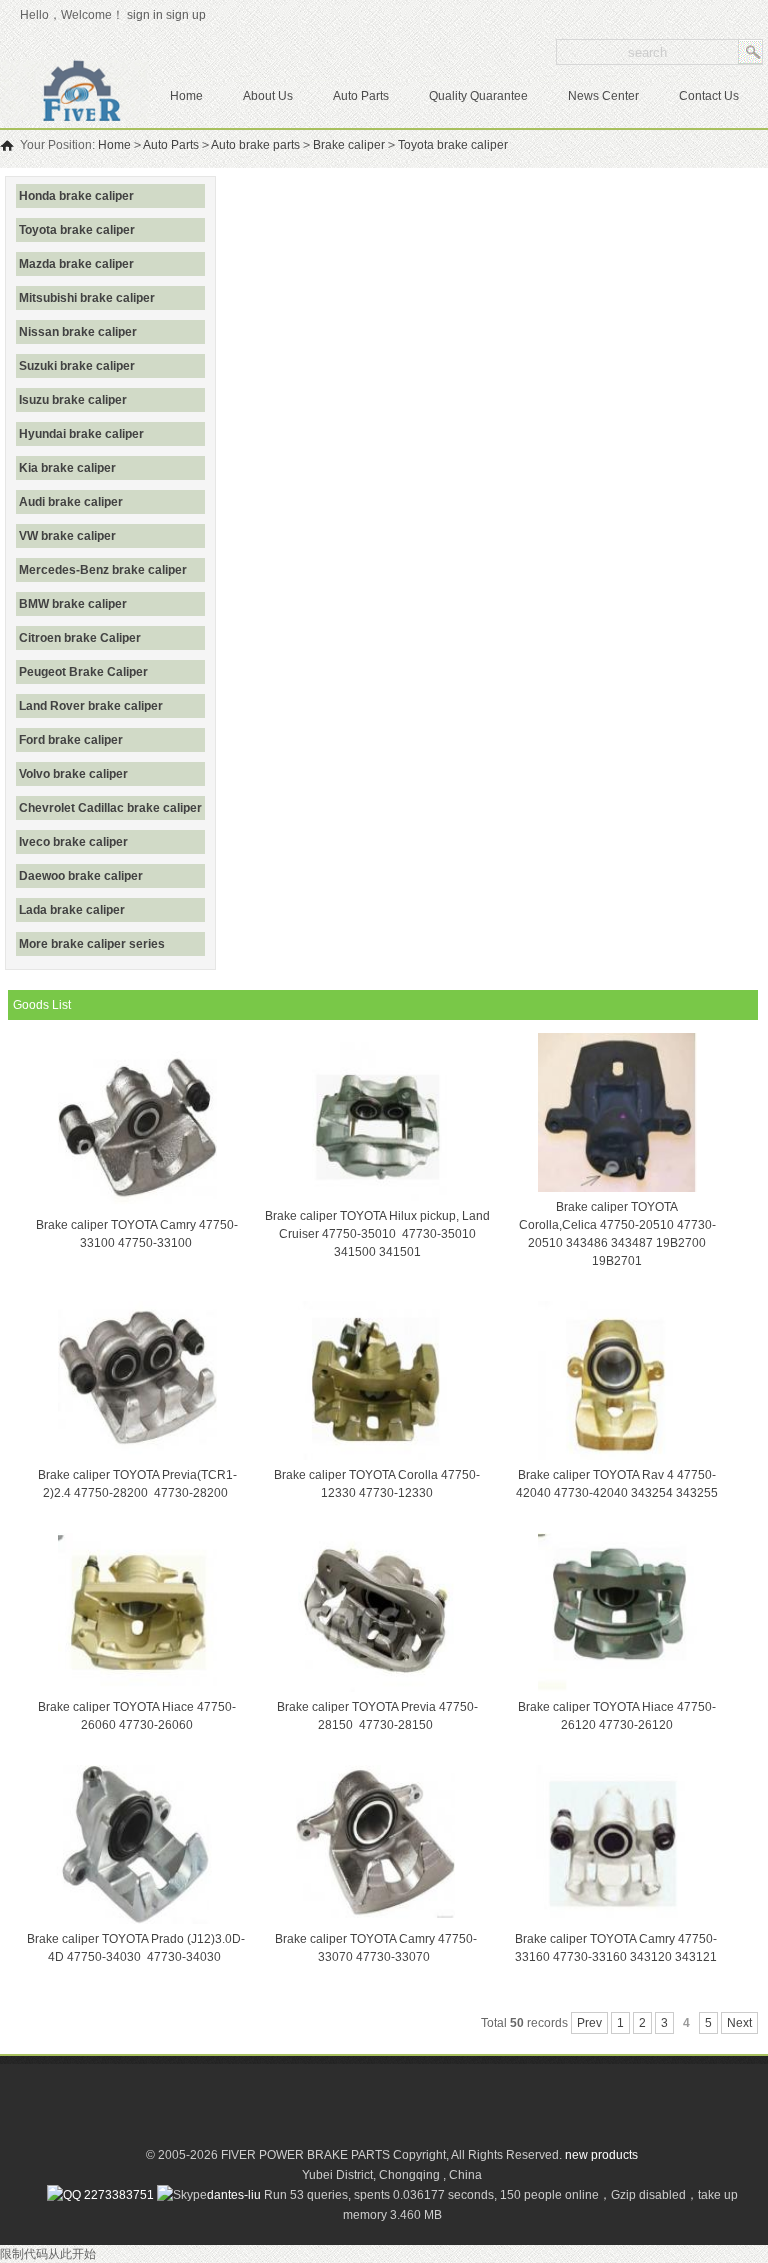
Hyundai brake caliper (81, 434)
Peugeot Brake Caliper (83, 672)
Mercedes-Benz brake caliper (103, 570)
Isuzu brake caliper (73, 400)
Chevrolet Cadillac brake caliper (110, 808)
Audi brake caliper (71, 502)
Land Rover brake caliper (91, 706)
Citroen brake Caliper (80, 638)
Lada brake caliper (72, 910)
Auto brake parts (255, 145)
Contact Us (709, 96)
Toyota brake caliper (453, 145)
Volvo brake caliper (73, 774)
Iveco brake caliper (73, 842)
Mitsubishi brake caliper (87, 298)
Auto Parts (361, 96)
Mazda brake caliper (76, 264)
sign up (189, 15)
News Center (603, 96)
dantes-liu (234, 2195)
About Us (268, 96)
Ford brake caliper (71, 740)
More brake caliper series (92, 944)
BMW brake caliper (73, 604)
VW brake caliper (67, 536)
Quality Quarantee (478, 96)
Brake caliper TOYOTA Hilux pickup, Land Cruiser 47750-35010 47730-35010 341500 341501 (377, 1234)
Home (186, 96)
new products (601, 2155)
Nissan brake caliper (78, 332)
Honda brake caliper (76, 196)
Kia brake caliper (67, 468)
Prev (589, 2023)
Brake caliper (349, 145)
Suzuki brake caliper (77, 366)
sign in (145, 15)
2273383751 (117, 2195)
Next (739, 2023)
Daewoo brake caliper (81, 876)
